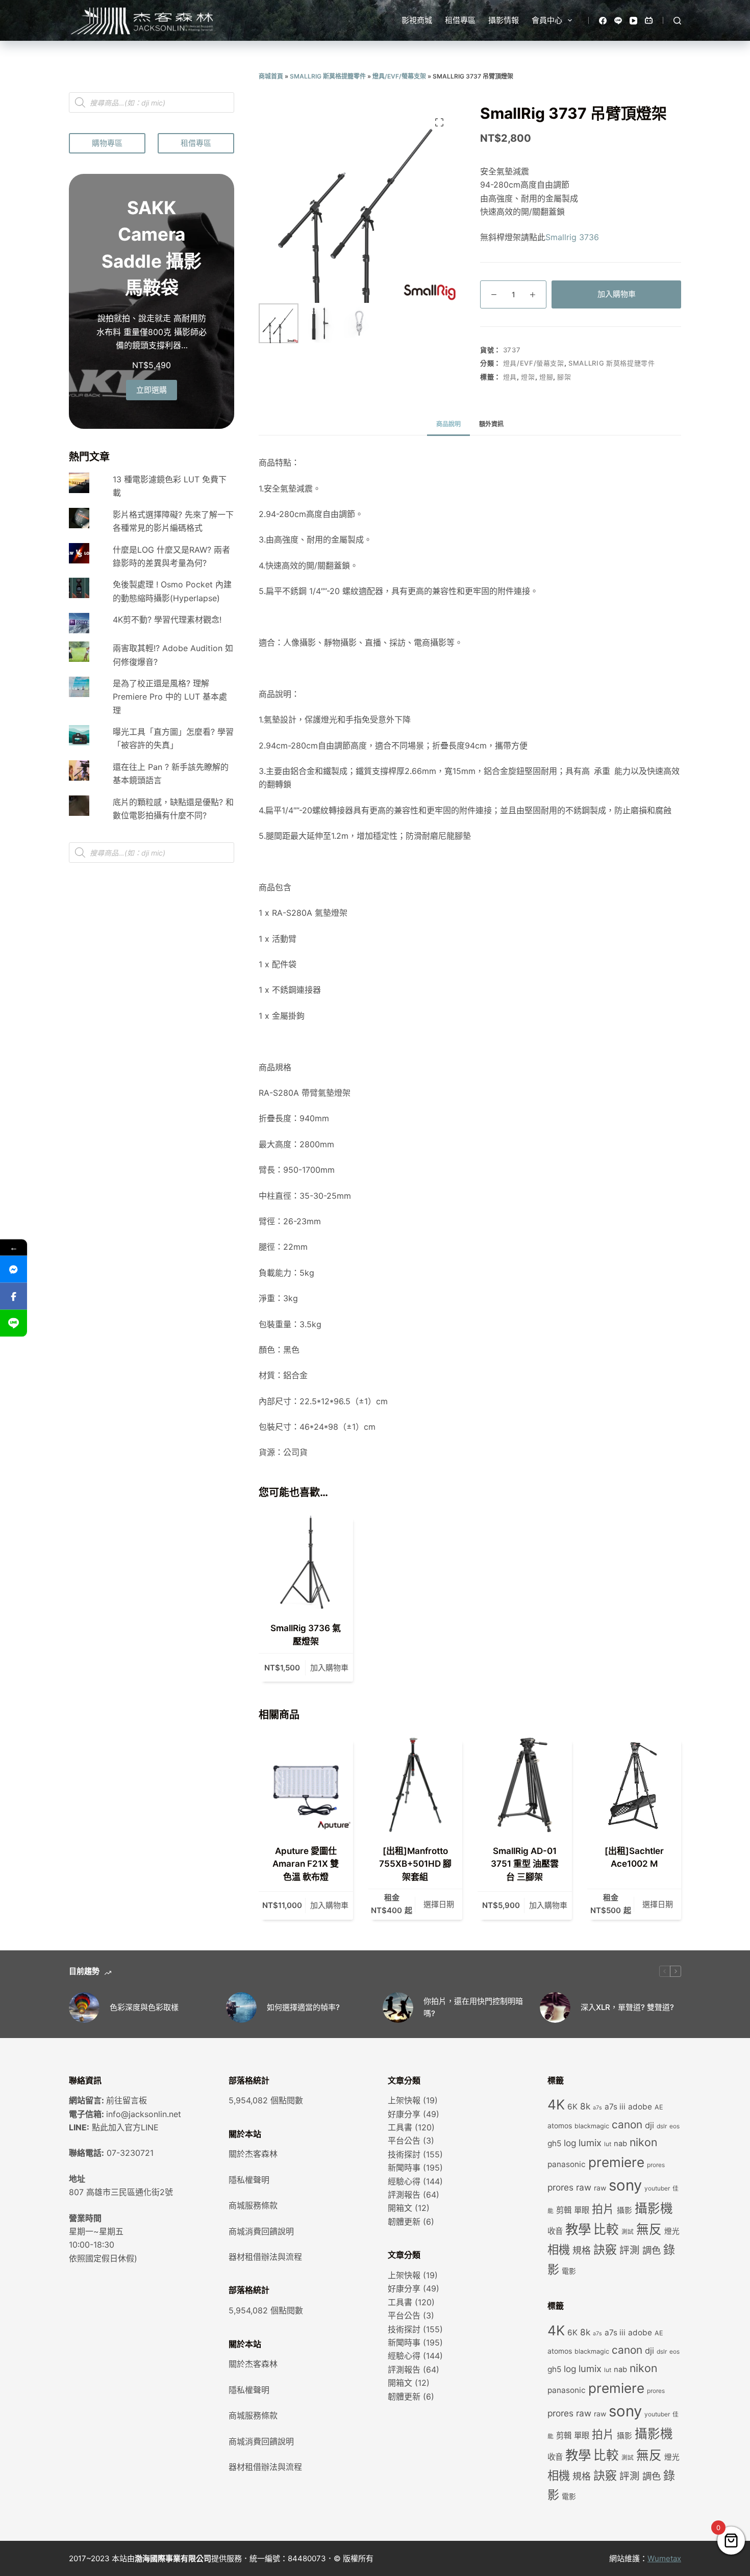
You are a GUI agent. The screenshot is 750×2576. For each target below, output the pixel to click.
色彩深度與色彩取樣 (144, 2007)
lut (608, 2144)
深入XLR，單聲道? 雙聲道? (627, 2007)
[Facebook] (603, 21)
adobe (640, 2107)
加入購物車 (617, 294)
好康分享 (404, 2114)
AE (659, 2107)
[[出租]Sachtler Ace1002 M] (634, 1785)
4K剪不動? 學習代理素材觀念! (167, 620)
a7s (597, 2108)
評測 (630, 2250)
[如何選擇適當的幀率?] (241, 2007)
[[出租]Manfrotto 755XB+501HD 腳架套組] (416, 1785)
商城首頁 (271, 76)
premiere (616, 2162)
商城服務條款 (253, 2205)
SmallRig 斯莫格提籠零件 (328, 76)
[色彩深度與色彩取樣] (84, 2007)
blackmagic (592, 2126)
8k (585, 2106)
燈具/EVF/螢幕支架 (399, 76)
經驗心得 (404, 2181)
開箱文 (400, 2208)
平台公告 (404, 2141)
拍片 (603, 2209)
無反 (649, 2229)
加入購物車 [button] (329, 1668)
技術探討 (404, 2154)
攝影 (624, 2210)
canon (627, 2124)
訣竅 (605, 2250)
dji (649, 2125)
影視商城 (417, 20)
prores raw (569, 2187)
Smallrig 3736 (572, 237)
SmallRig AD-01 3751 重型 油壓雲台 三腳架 (525, 1864)
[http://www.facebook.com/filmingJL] (14, 1296)
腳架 (564, 377)
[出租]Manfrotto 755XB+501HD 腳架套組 (415, 1864)
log (570, 2143)
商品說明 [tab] (448, 424)
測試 (628, 2232)
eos (674, 2126)
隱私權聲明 (249, 2180)
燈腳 (546, 377)
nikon (643, 2142)
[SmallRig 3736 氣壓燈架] (306, 1563)
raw (600, 2188)
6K (572, 2107)
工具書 (400, 2127)
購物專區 (107, 143)
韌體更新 (404, 2222)
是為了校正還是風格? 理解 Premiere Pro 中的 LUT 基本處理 (170, 697)
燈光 (672, 2231)
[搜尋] (677, 21)
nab (620, 2144)
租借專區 (460, 20)
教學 (578, 2229)
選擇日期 (439, 1904)
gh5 (554, 2143)
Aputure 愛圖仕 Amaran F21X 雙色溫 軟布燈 (306, 1864)
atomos (560, 2126)
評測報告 (404, 2195)
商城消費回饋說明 (261, 2231)
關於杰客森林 (253, 2154)
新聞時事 (404, 2168)
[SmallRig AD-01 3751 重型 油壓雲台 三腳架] (525, 1785)
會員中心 (547, 20)
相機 (559, 2249)
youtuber (657, 2188)
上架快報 (404, 2100)
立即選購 (152, 390)
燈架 (528, 377)
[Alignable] (649, 21)
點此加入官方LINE (125, 2127)
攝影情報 (504, 20)
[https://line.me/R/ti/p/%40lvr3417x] (14, 1323)
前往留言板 (127, 2100)
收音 (555, 2231)
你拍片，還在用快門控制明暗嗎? (473, 2007)
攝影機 (654, 2208)
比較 (606, 2229)
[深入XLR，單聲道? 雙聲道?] (555, 2007)
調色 (652, 2250)
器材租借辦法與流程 (265, 2257)
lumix (590, 2143)
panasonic (567, 2164)
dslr (662, 2126)
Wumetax (664, 2558)
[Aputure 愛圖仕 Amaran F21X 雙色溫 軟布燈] (306, 1785)
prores (656, 2165)
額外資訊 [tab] (491, 424)
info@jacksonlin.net (144, 2114)
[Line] (618, 21)
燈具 (510, 377)
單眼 (582, 2210)
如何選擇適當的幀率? (303, 2007)
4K (556, 2104)
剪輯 (564, 2210)
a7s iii (615, 2107)
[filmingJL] (14, 1269)
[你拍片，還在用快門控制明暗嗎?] (398, 2007)
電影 (569, 2271)
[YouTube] (633, 21)
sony (625, 2185)
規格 (582, 2250)
